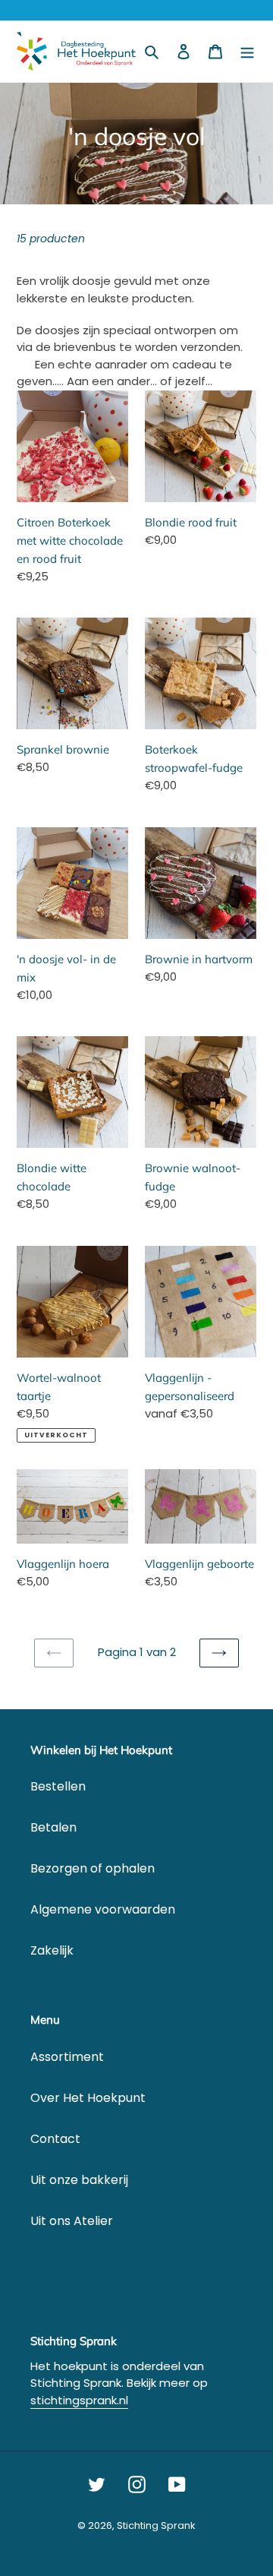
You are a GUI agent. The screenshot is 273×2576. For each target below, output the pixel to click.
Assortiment (67, 2057)
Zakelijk (52, 1950)
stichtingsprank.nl (79, 2400)
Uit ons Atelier (72, 2221)
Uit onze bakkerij (79, 2180)
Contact (55, 2139)
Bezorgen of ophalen (93, 1868)
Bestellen (58, 1786)
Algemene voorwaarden (103, 1909)
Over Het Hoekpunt (88, 2098)
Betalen (53, 1827)
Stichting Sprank (156, 2525)
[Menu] (247, 52)
